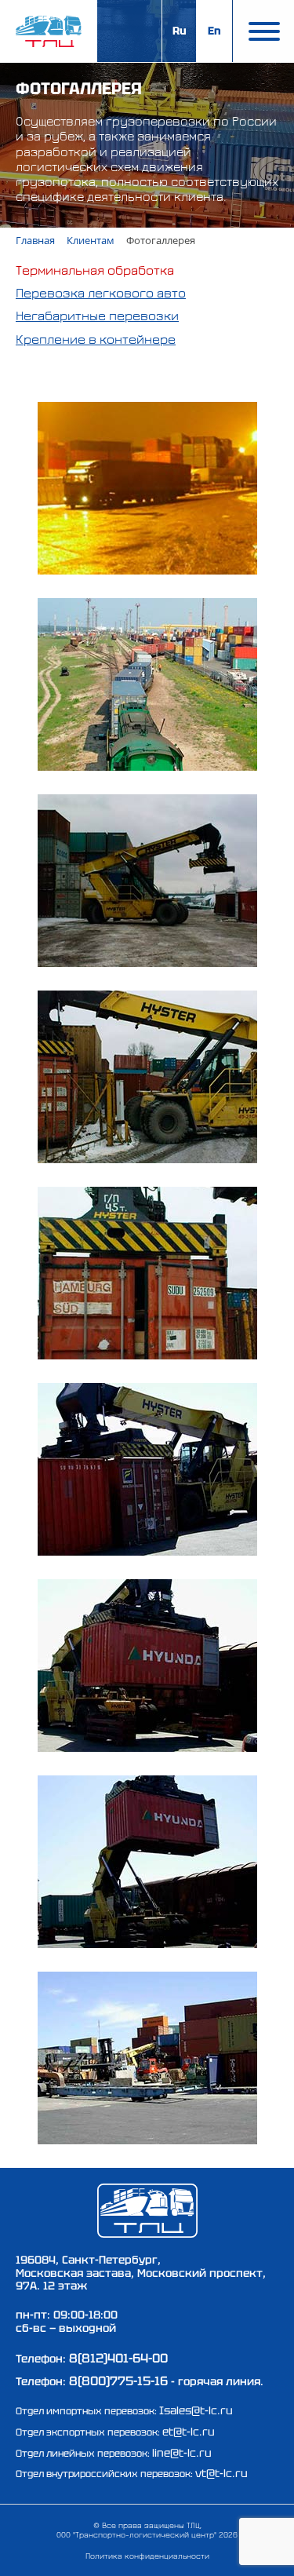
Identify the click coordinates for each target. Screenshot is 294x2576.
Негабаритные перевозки (97, 316)
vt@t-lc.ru (221, 2473)
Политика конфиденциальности (147, 2556)
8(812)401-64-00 (118, 2358)
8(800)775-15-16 (118, 2381)
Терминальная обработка (95, 270)
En (214, 31)
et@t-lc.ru (189, 2432)
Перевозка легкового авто (101, 293)
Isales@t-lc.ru (196, 2410)
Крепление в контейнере (96, 339)
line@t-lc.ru (182, 2453)
